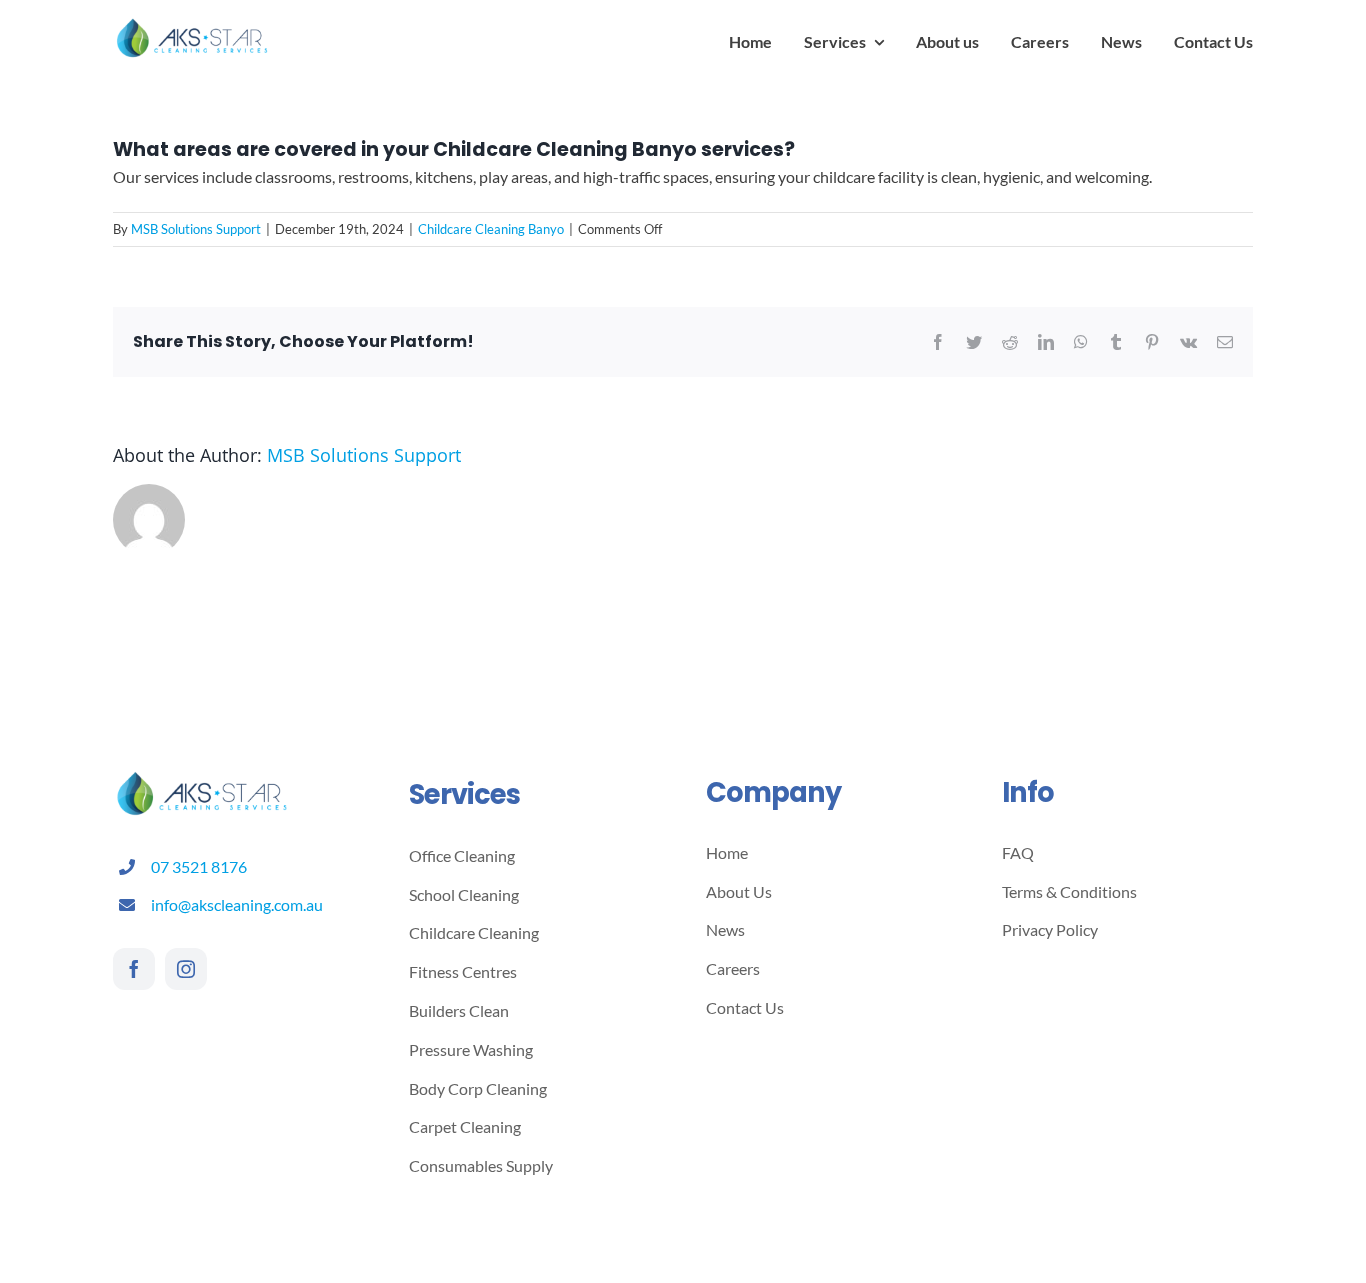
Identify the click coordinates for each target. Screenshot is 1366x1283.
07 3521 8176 (199, 866)
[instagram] (186, 969)
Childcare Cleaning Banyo (491, 229)
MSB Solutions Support (196, 229)
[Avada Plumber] (193, 22)
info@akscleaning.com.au (237, 904)
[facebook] (134, 969)
